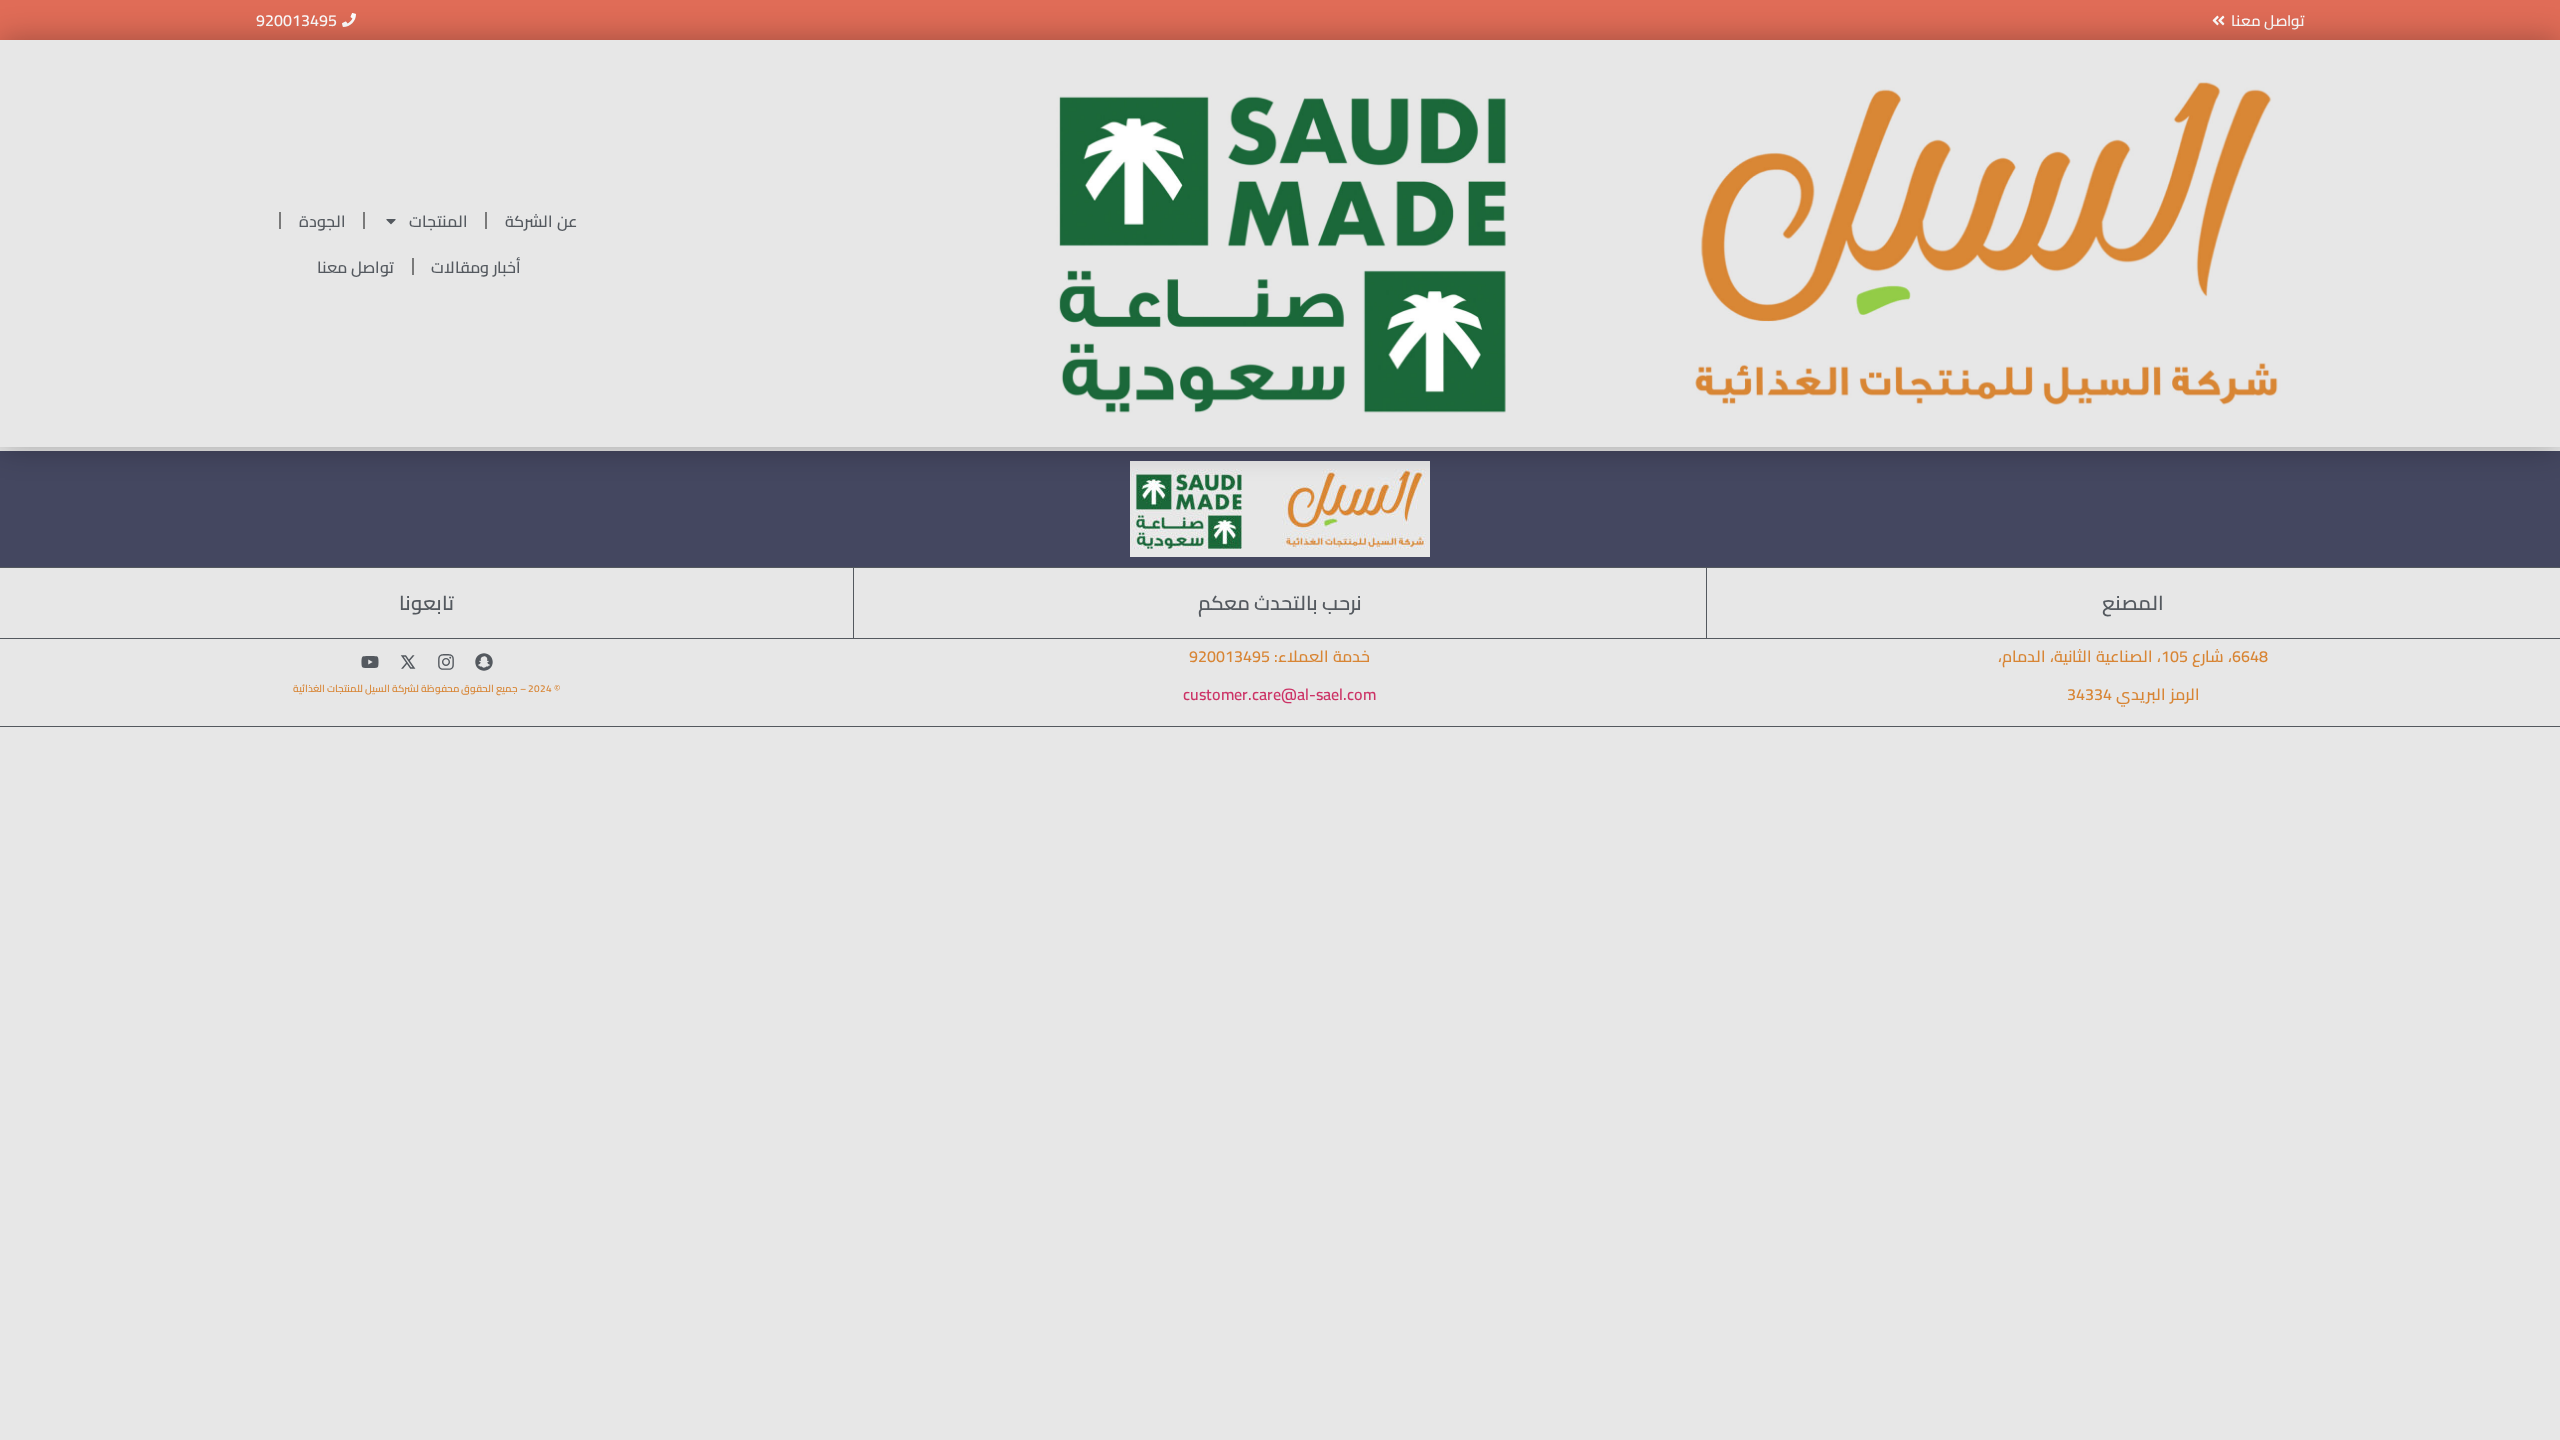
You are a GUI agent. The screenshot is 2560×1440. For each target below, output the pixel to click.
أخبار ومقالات (476, 267)
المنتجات (438, 221)
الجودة (322, 221)
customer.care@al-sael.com (1279, 694)
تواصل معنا (355, 267)
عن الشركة (541, 221)
